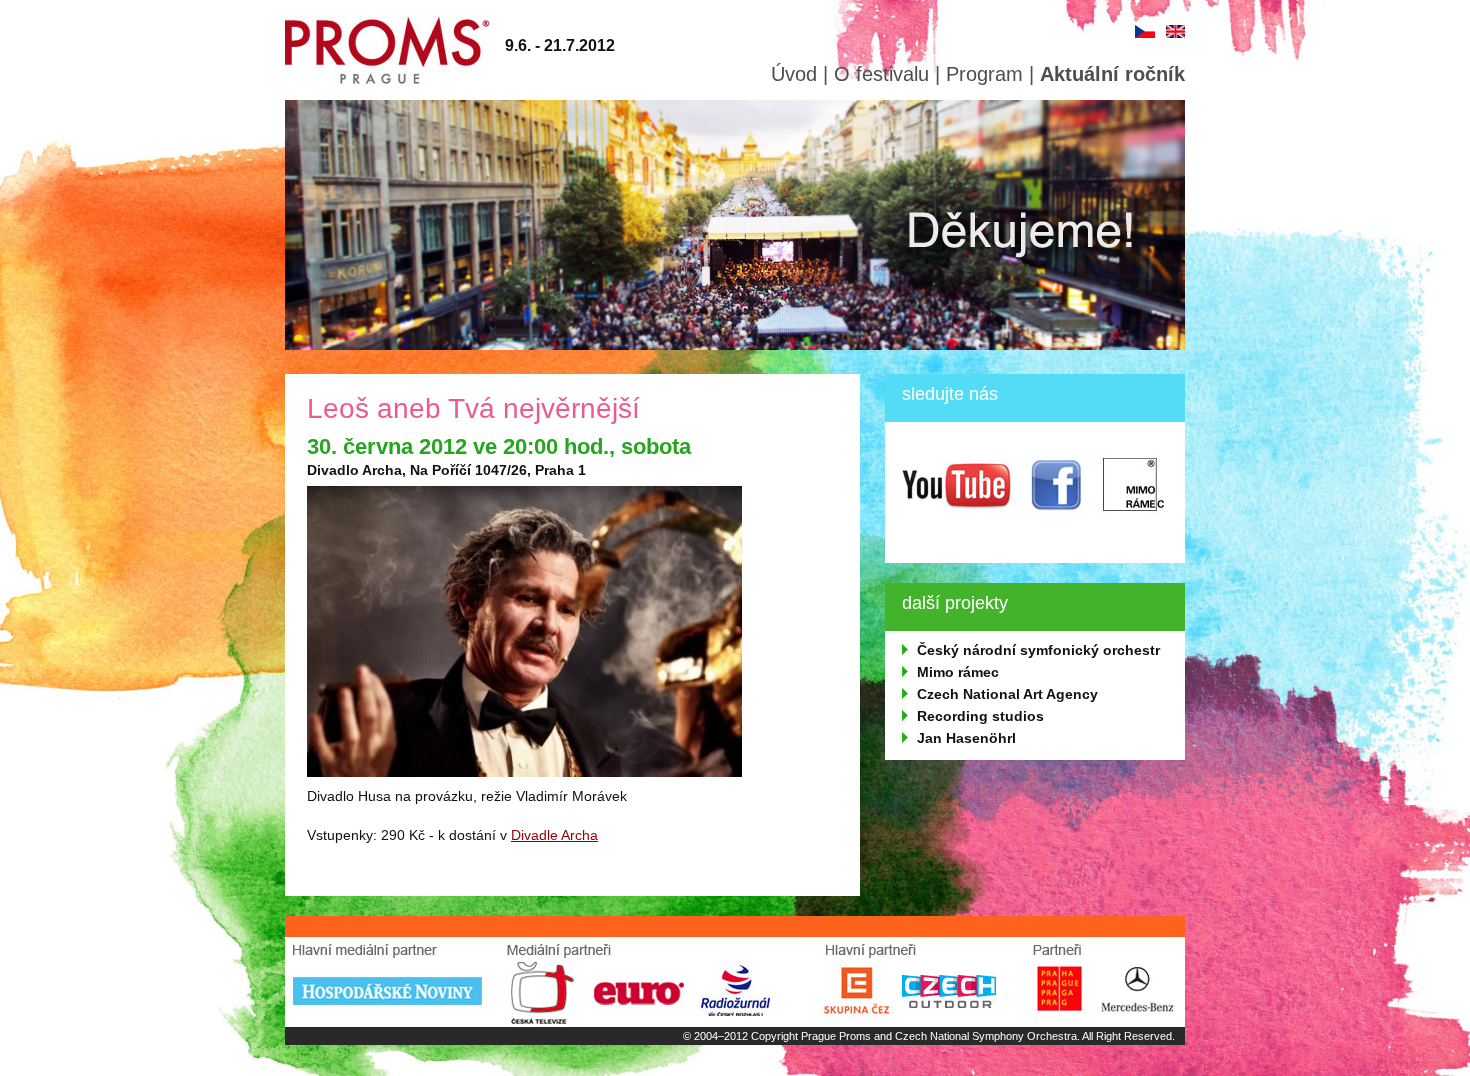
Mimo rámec (958, 672)
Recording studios (980, 716)
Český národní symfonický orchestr (1038, 650)
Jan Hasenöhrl (966, 738)
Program (984, 74)
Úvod (794, 74)
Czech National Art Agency (1007, 694)
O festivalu (881, 74)
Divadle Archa (554, 835)
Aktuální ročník (1112, 74)
